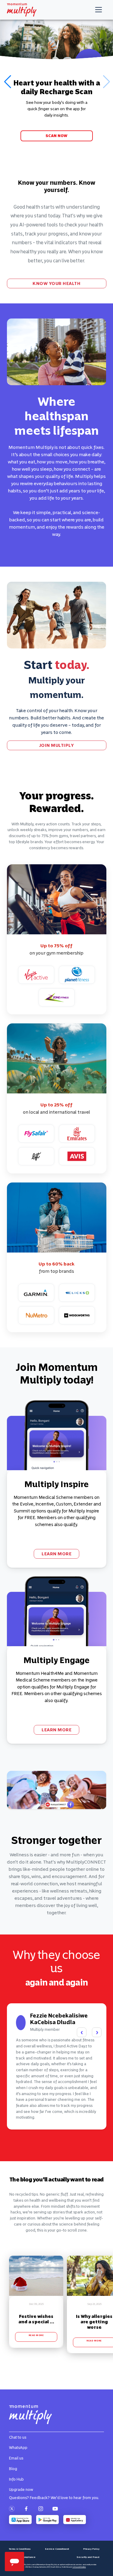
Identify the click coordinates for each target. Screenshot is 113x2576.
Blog (13, 2469)
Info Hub (16, 2479)
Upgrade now (21, 2490)
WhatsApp (18, 2448)
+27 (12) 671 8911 (79, 2567)
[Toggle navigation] (99, 10)
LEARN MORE (56, 1554)
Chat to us (18, 2437)
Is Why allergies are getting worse (94, 2322)
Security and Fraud (88, 2557)
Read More (36, 2335)
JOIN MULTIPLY (57, 745)
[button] (7, 82)
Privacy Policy (91, 2549)
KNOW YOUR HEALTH (56, 283)
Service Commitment (57, 2549)
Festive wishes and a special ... (36, 2319)
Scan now (56, 136)
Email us (16, 2458)
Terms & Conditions (20, 2549)
